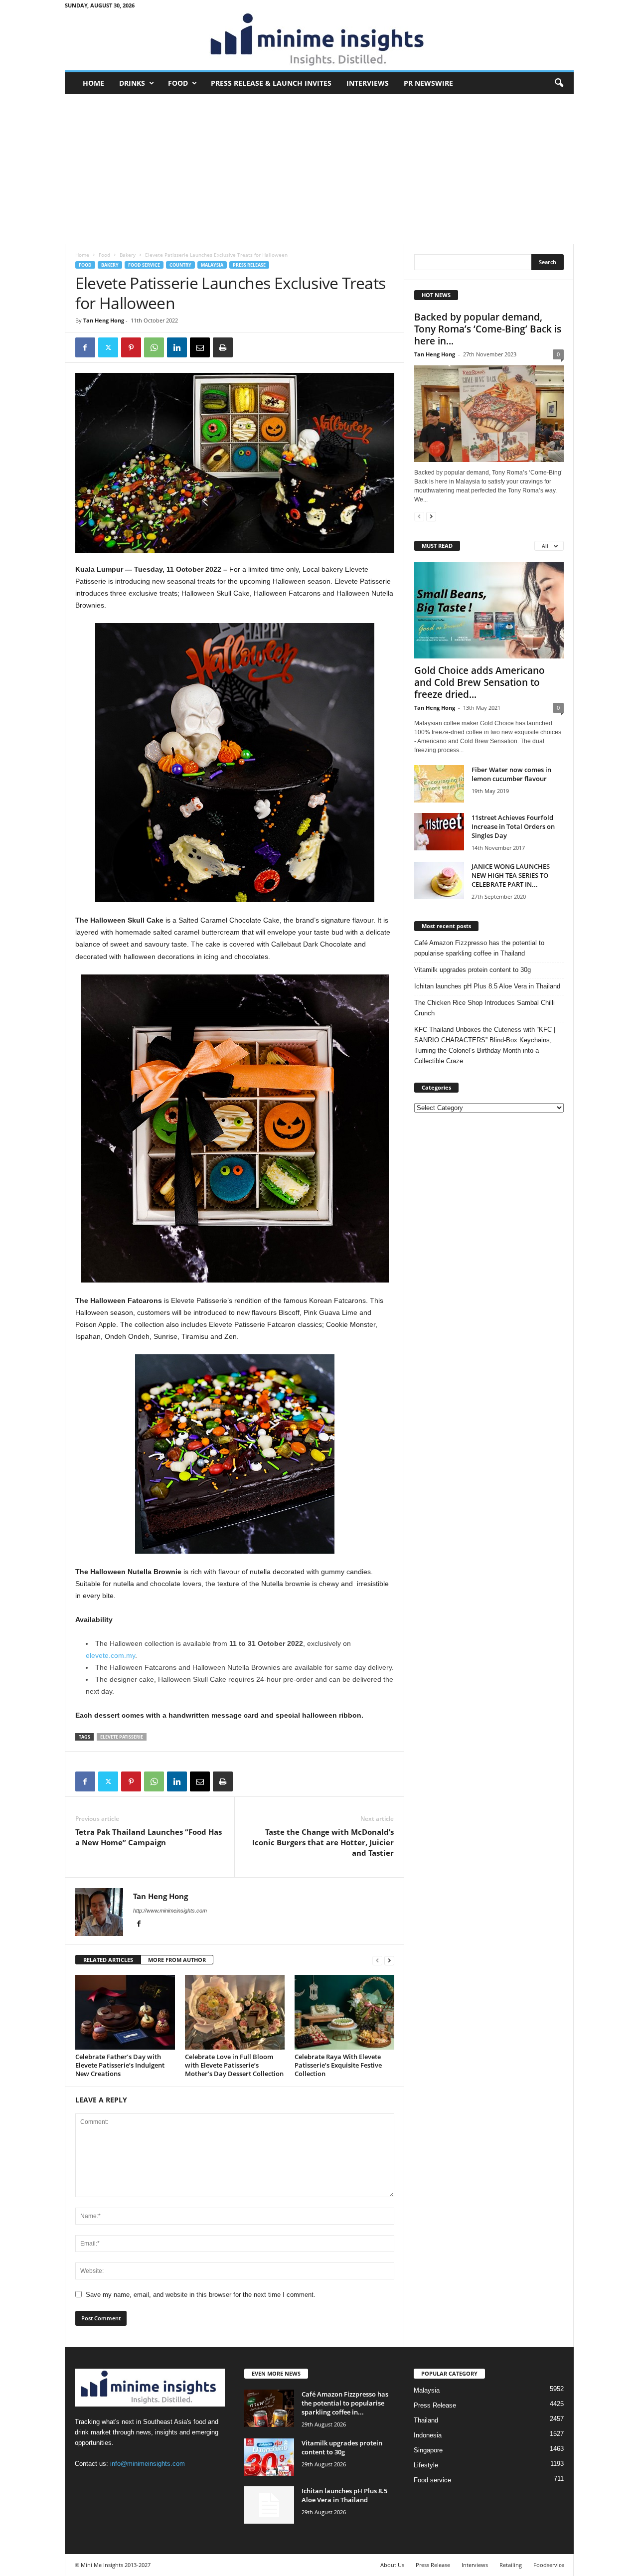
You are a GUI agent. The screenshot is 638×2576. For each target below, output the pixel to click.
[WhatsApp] (154, 347)
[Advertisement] (319, 169)
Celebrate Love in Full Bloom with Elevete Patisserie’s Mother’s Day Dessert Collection (234, 2065)
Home (93, 83)
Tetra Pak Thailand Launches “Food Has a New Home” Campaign (149, 1837)
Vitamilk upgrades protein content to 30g (473, 970)
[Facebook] (85, 347)
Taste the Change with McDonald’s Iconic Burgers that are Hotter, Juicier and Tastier (323, 1842)
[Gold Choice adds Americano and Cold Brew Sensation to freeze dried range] (489, 610)
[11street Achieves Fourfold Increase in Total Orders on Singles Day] (439, 832)
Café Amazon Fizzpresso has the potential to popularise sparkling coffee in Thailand (479, 948)
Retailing (511, 2565)
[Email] (200, 347)
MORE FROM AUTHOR (177, 1960)
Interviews (368, 83)
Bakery (128, 255)
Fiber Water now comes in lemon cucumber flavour (511, 774)
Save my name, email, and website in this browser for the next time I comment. (201, 2295)
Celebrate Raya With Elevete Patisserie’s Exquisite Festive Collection (338, 2065)
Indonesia (428, 2435)
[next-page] (389, 1960)
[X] (108, 347)
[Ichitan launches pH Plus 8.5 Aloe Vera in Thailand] (269, 2505)
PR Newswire (428, 83)
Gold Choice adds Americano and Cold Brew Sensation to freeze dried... (479, 682)
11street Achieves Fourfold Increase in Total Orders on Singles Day (513, 826)
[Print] (223, 347)
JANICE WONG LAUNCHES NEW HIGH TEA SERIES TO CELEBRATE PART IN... (511, 875)
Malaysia (212, 265)
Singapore (428, 2450)
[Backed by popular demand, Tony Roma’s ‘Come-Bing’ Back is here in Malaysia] (489, 414)
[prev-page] (377, 1960)
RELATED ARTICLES (108, 1960)
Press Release (249, 265)
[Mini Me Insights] (319, 40)
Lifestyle (426, 2465)
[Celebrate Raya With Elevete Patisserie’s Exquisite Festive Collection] (344, 2012)
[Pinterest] (131, 347)
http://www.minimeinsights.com (170, 1911)
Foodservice (549, 2565)
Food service (144, 265)
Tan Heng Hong (104, 320)
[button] (559, 83)
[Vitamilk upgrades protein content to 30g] (269, 2457)
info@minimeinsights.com (148, 2464)
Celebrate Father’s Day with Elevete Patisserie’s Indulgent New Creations (120, 2065)
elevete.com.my (110, 1655)
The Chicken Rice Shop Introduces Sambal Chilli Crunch (484, 1008)
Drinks (132, 83)
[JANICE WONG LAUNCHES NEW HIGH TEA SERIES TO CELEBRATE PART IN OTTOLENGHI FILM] (439, 881)
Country (180, 265)
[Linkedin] (177, 347)
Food (178, 83)
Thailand (426, 2420)
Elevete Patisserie (122, 1737)
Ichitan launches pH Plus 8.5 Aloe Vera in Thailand (487, 986)
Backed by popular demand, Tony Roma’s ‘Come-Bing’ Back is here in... (488, 329)
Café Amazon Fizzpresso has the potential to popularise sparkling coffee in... (345, 2403)
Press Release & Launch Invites (271, 83)
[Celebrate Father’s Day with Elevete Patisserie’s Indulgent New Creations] (125, 2012)
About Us (392, 2565)
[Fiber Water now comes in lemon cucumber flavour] (439, 784)
